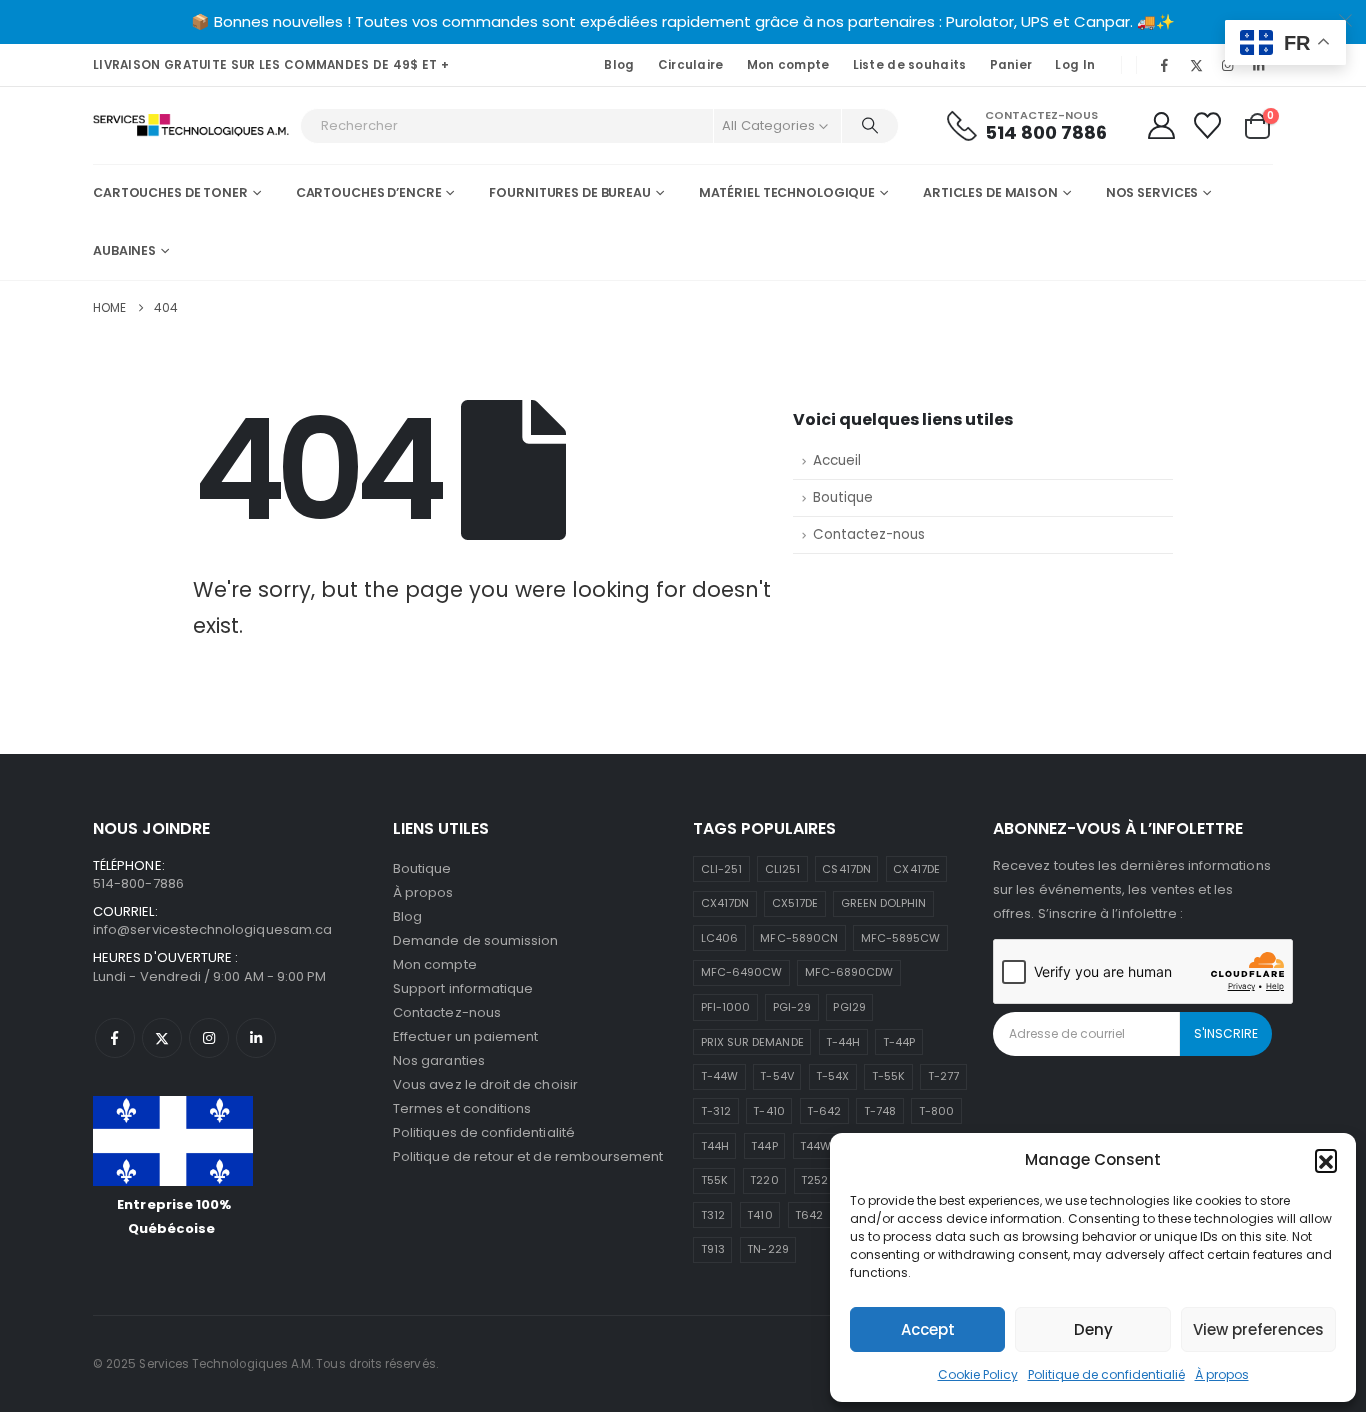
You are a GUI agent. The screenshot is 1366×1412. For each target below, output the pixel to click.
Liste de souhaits (910, 65)
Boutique (843, 497)
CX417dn (725, 903)
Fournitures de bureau (569, 192)
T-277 (943, 1076)
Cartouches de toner (170, 192)
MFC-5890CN (799, 938)
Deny (1093, 1329)
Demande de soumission (475, 940)
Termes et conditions (462, 1108)
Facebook (115, 1038)
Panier (1011, 65)
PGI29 (849, 1007)
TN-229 (767, 1249)
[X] (1196, 65)
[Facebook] (1165, 65)
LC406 (719, 938)
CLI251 (782, 869)
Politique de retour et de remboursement (528, 1156)
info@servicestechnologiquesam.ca (212, 929)
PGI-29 (792, 1007)
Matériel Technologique (787, 192)
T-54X (832, 1076)
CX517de (795, 903)
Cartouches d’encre (369, 192)
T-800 (936, 1111)
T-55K (888, 1076)
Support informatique (463, 988)
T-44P (899, 1042)
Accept (928, 1329)
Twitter (162, 1038)
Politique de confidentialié (1106, 1374)
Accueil (837, 460)
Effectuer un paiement (465, 1036)
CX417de (916, 869)
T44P (764, 1146)
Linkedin (256, 1038)
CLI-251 (721, 869)
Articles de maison (990, 192)
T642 (809, 1215)
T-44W (719, 1076)
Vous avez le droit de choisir (485, 1084)
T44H (715, 1146)
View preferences (1258, 1329)
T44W (815, 1146)
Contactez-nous (869, 534)
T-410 (768, 1111)
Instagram (209, 1038)
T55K (714, 1180)
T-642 (824, 1111)
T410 (759, 1215)
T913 (713, 1249)
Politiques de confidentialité (484, 1132)
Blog (619, 65)
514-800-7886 (138, 883)
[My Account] (1161, 125)
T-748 (880, 1111)
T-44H (843, 1042)
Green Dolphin (884, 903)
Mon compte (788, 65)
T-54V (776, 1076)
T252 (814, 1180)
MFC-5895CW (901, 938)
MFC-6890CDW (849, 972)
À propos (1222, 1374)
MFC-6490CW (742, 972)
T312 (713, 1215)
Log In (1075, 65)
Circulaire (691, 65)
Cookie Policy (978, 1374)
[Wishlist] (1208, 125)
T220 (764, 1180)
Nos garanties (439, 1060)
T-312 (716, 1111)
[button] (1326, 1160)
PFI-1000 (726, 1007)
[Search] (870, 126)
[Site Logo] (191, 125)
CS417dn (846, 869)
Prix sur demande (752, 1042)
